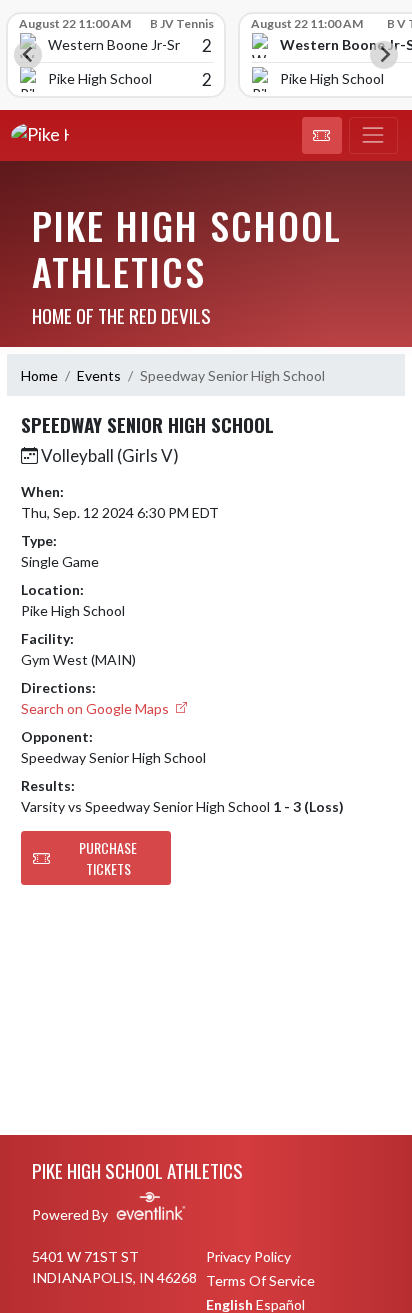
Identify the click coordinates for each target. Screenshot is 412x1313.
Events (99, 375)
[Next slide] (384, 55)
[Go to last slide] (28, 55)
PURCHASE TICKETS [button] (108, 858)
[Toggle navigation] (373, 136)
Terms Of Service (260, 1280)
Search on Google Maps (96, 708)
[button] (322, 136)
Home (39, 375)
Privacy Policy (248, 1256)
